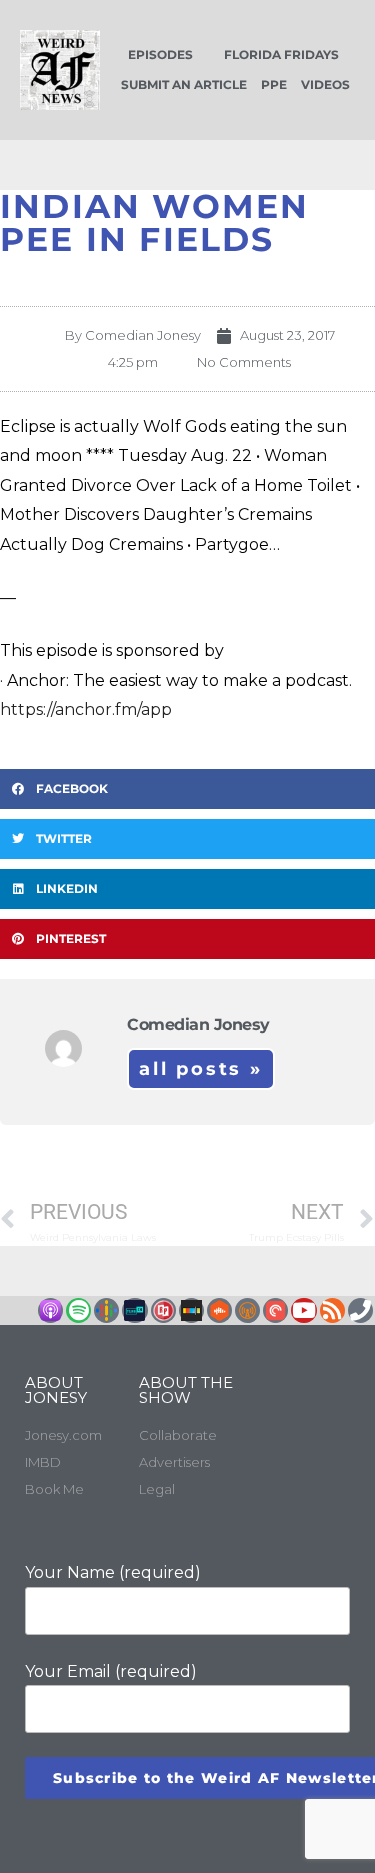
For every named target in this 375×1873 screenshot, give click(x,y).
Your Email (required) (111, 1671)
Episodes (160, 54)
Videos (325, 84)
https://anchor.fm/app (86, 709)
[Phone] (360, 1310)
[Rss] (332, 1310)
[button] (187, 789)
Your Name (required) (113, 1572)
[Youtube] (303, 1310)
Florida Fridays (281, 54)
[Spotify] (78, 1310)
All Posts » (201, 1069)
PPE (274, 84)
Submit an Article (184, 84)
